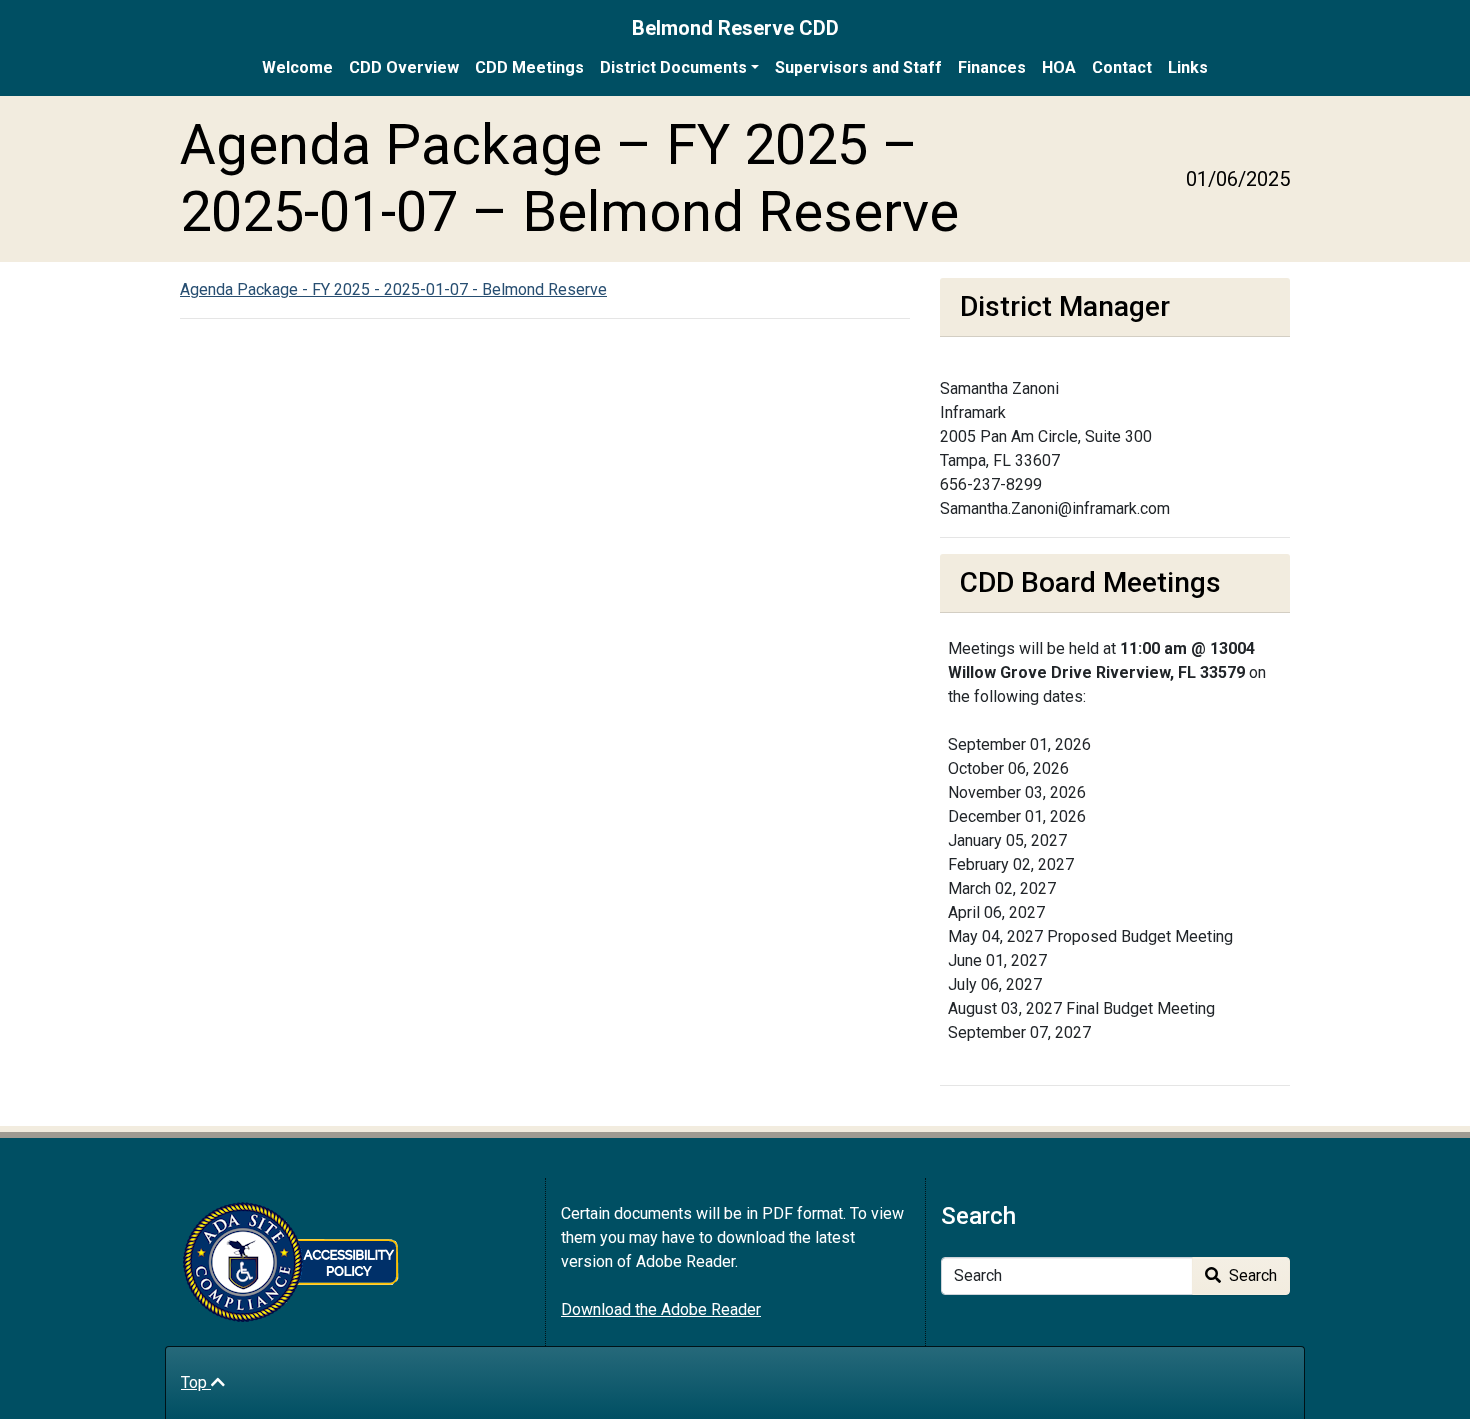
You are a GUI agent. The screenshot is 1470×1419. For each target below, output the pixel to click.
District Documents (673, 67)
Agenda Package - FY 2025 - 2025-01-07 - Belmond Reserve (393, 289)
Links (1188, 67)
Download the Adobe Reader (661, 1309)
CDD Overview (404, 67)
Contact (1122, 67)
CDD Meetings (529, 67)
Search (1251, 1275)
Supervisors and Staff (858, 67)
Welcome (297, 67)
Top (196, 1382)
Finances (992, 67)
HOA (1059, 67)
